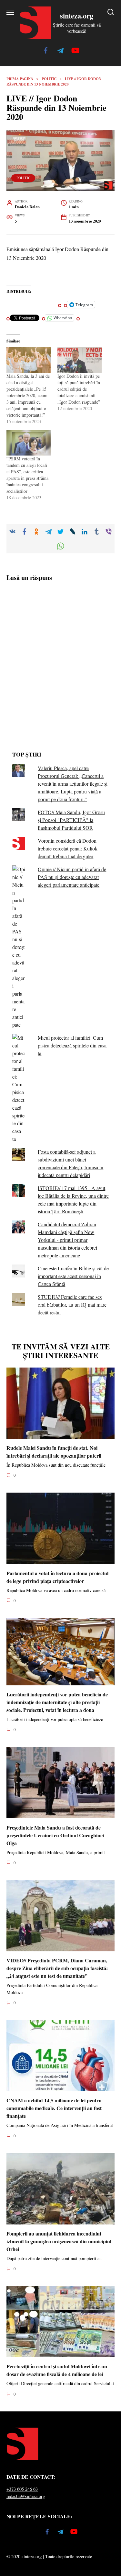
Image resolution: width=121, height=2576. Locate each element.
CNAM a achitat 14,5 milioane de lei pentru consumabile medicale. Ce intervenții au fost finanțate (54, 2108)
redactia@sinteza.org (26, 2496)
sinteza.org (77, 16)
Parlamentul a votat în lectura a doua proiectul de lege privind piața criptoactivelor (57, 1577)
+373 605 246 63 (22, 2489)
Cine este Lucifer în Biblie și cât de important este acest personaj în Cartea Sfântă (73, 1276)
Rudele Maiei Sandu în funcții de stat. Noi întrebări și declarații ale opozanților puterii (54, 1452)
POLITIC (23, 178)
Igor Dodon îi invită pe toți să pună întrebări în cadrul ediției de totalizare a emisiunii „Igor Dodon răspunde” (79, 389)
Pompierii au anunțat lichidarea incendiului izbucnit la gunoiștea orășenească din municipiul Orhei (59, 2241)
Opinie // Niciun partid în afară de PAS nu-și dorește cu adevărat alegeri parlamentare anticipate (72, 877)
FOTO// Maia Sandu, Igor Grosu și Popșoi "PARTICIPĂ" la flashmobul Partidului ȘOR (71, 820)
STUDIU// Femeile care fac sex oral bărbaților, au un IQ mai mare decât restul (72, 1305)
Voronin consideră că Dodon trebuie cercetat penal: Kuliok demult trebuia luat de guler (68, 848)
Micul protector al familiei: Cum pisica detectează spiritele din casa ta (72, 1045)
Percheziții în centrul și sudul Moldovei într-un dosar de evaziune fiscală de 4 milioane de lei (57, 2370)
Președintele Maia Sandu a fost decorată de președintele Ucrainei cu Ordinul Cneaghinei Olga (55, 1835)
